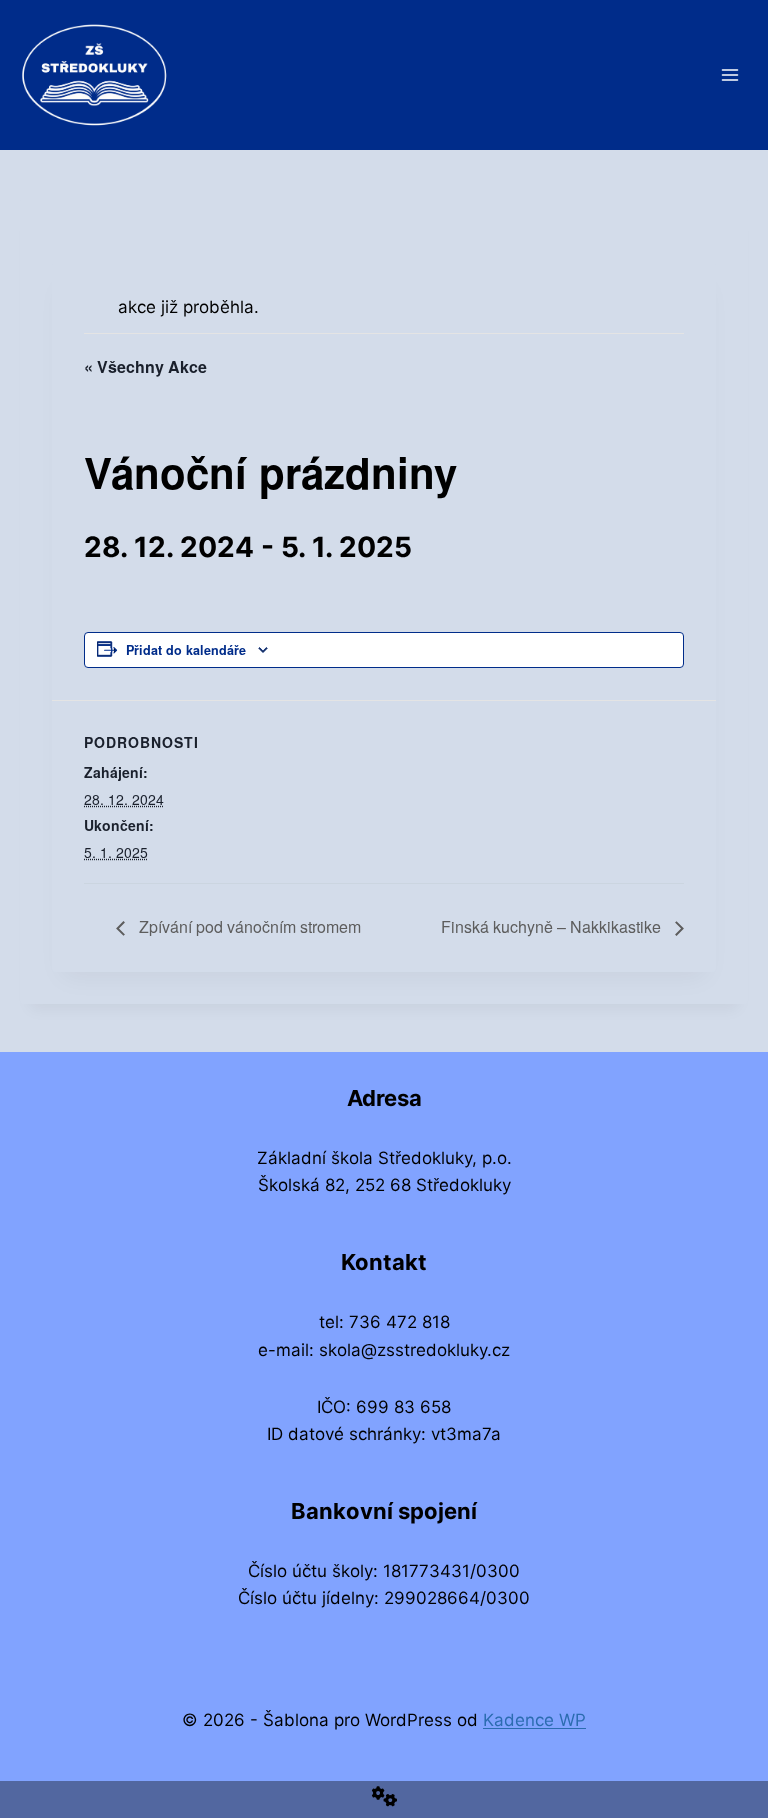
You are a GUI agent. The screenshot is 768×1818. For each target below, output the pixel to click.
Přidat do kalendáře (186, 650)
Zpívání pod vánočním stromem (248, 926)
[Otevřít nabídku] (729, 74)
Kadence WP (534, 1720)
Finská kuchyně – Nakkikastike (553, 926)
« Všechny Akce (145, 366)
